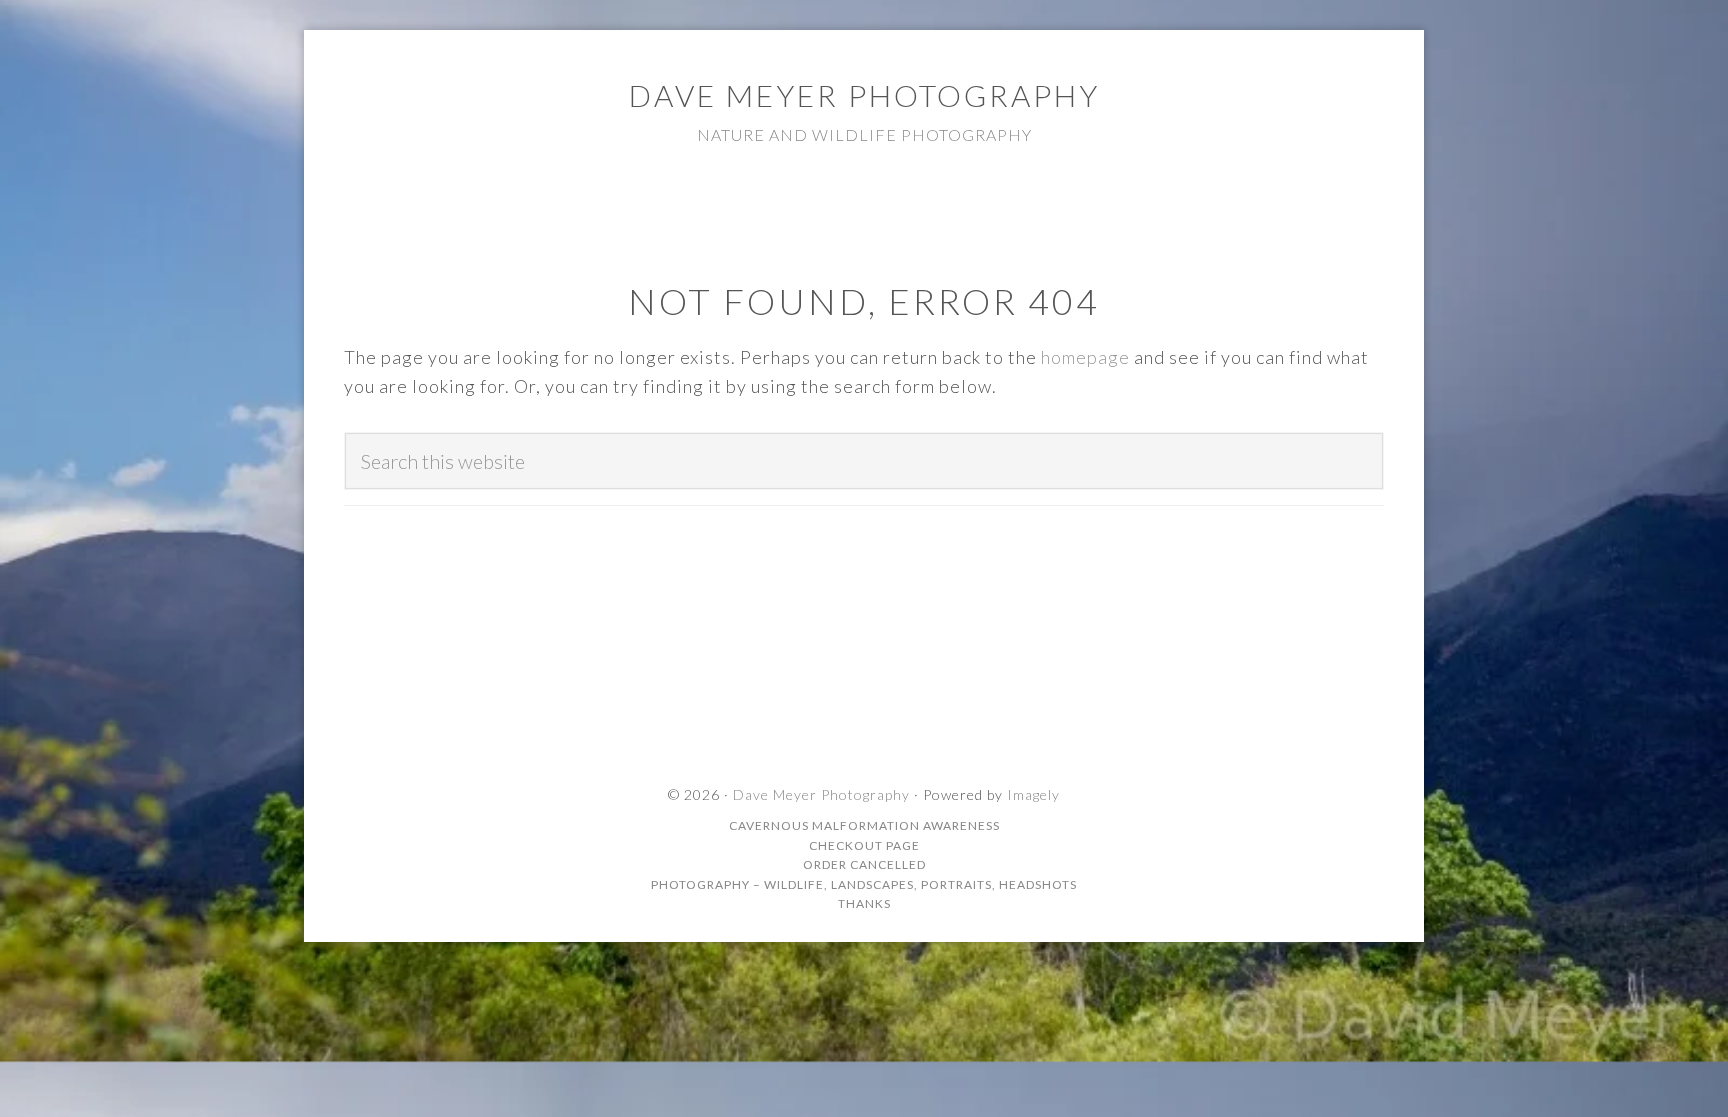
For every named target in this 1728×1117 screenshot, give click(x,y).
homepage (1085, 357)
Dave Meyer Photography (864, 95)
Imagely (1033, 794)
